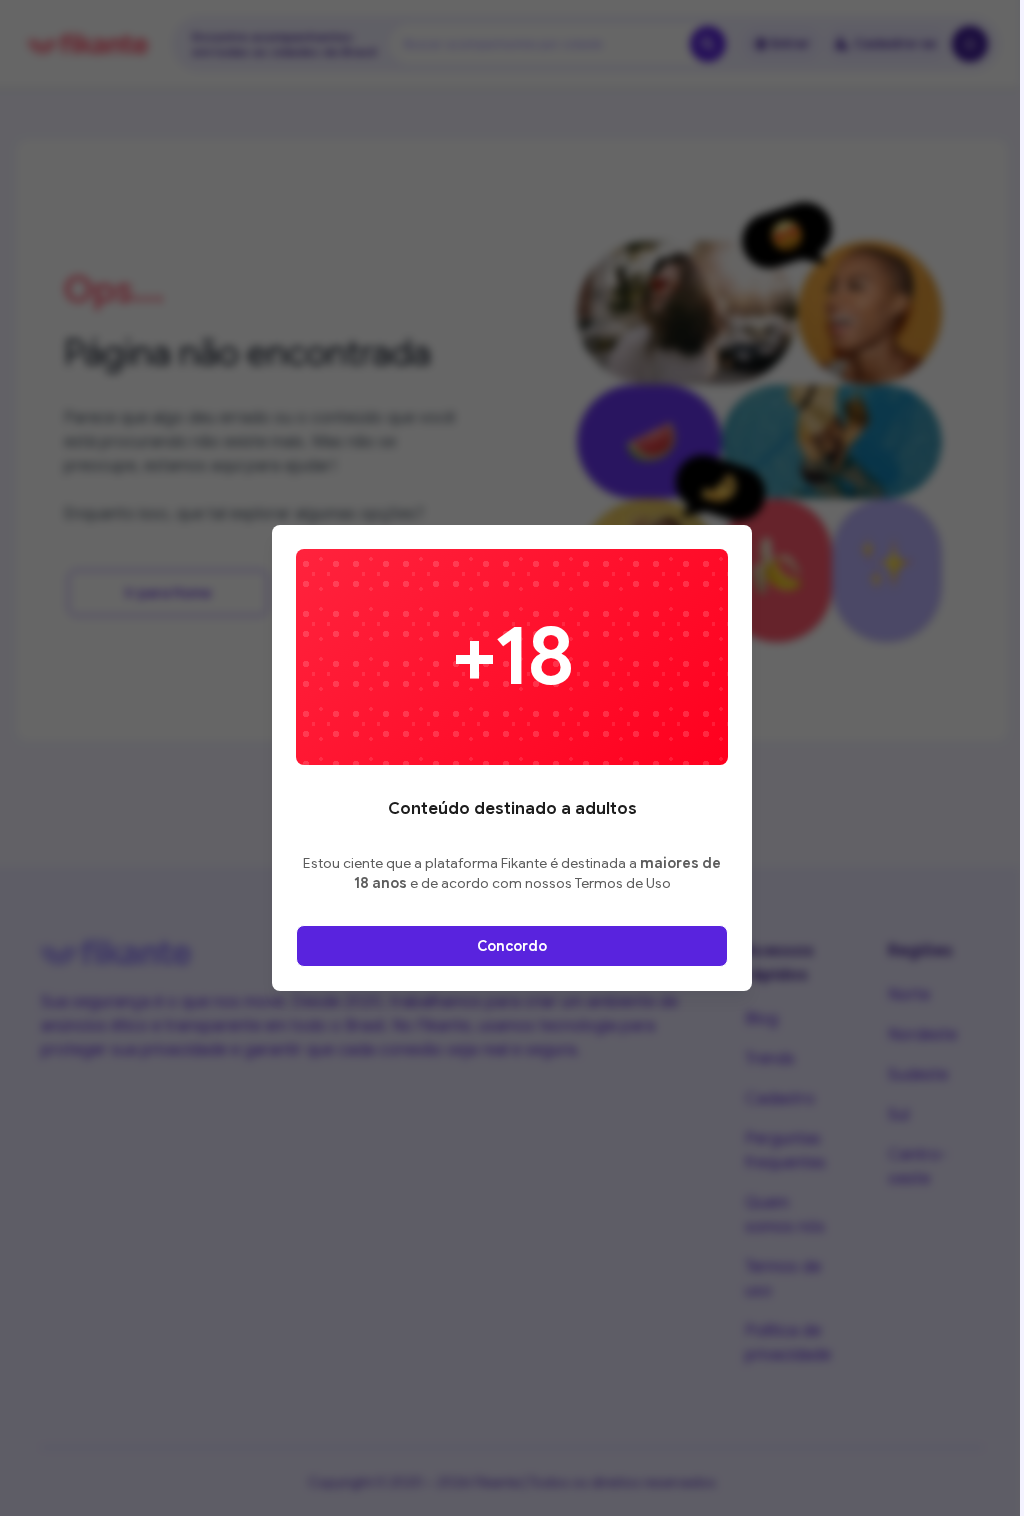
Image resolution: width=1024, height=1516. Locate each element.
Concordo (512, 946)
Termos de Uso (623, 883)
